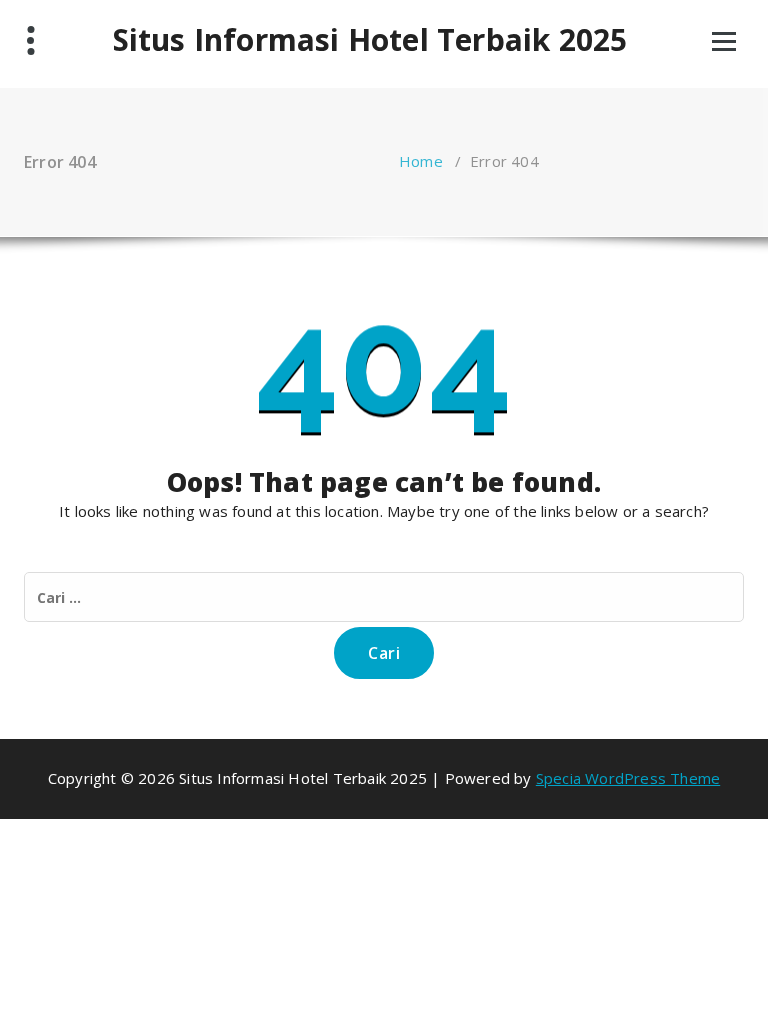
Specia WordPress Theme (628, 778)
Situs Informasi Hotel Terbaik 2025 (370, 40)
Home (421, 161)
